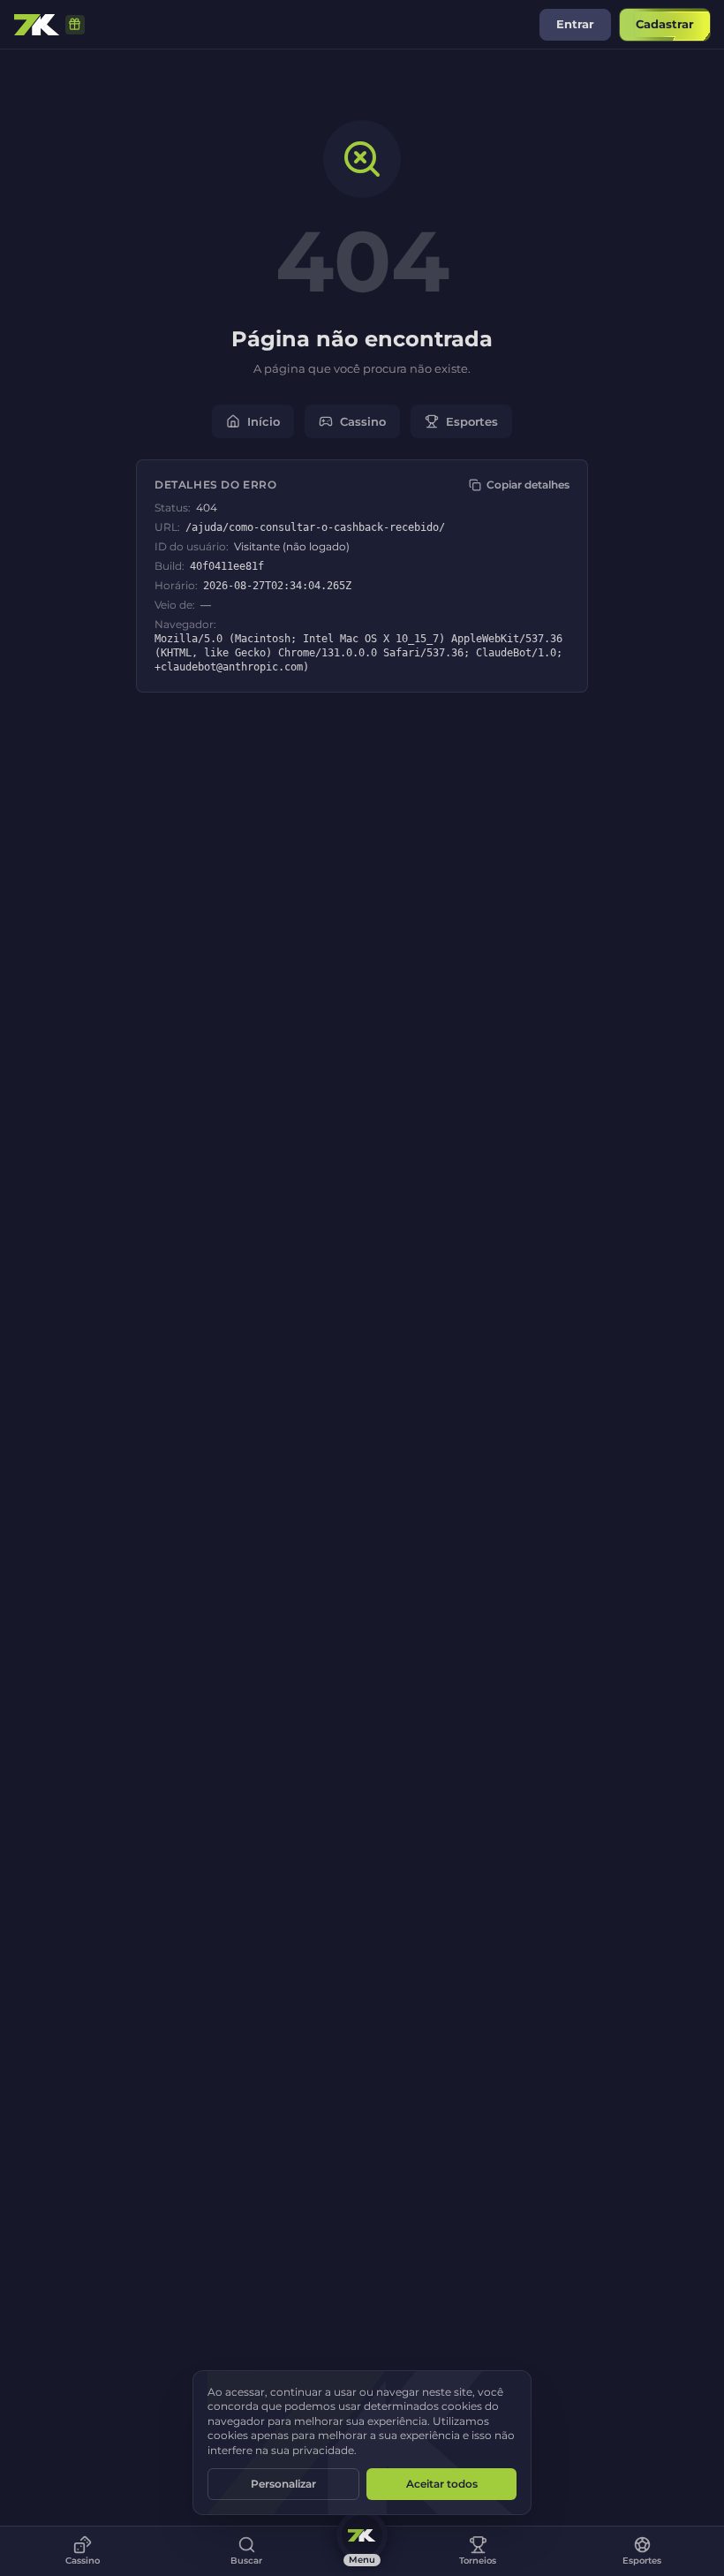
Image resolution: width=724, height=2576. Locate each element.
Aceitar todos (442, 2484)
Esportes (472, 421)
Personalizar (283, 2484)
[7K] (37, 25)
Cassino (363, 421)
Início (264, 421)
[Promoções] (75, 25)
